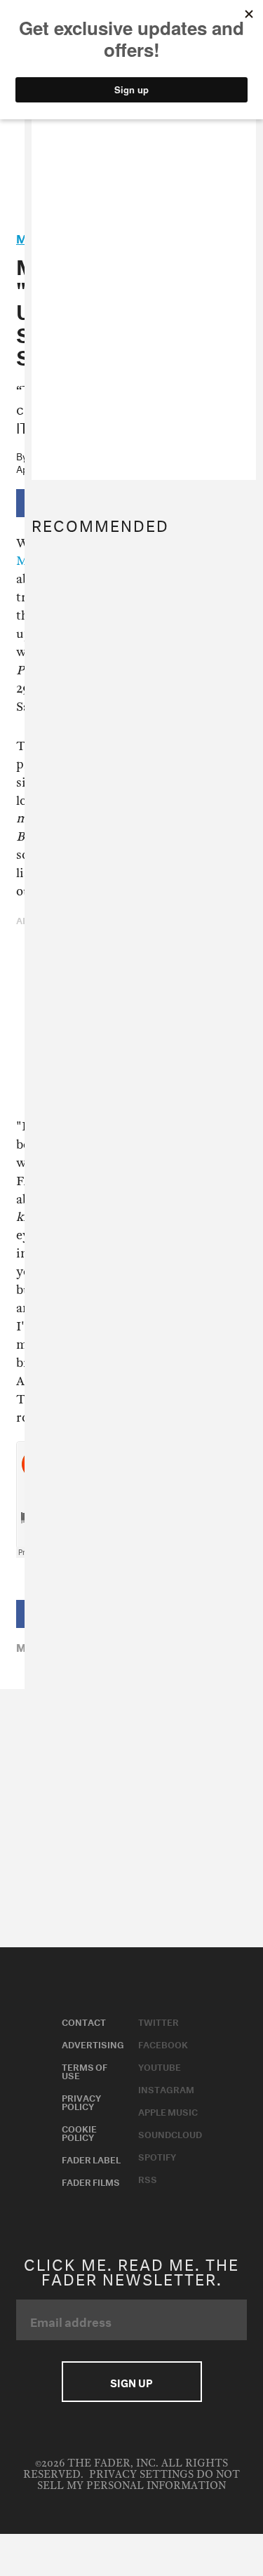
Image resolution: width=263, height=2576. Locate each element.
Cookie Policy (79, 2132)
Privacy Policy (81, 2101)
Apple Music (168, 2111)
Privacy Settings (141, 2475)
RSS (148, 2178)
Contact (84, 2021)
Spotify (157, 2156)
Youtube (160, 2066)
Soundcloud (170, 2133)
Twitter (159, 2021)
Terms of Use (85, 2070)
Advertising (93, 2043)
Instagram (166, 2088)
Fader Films (91, 2181)
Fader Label (91, 2158)
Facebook (163, 2043)
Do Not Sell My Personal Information (139, 2480)
